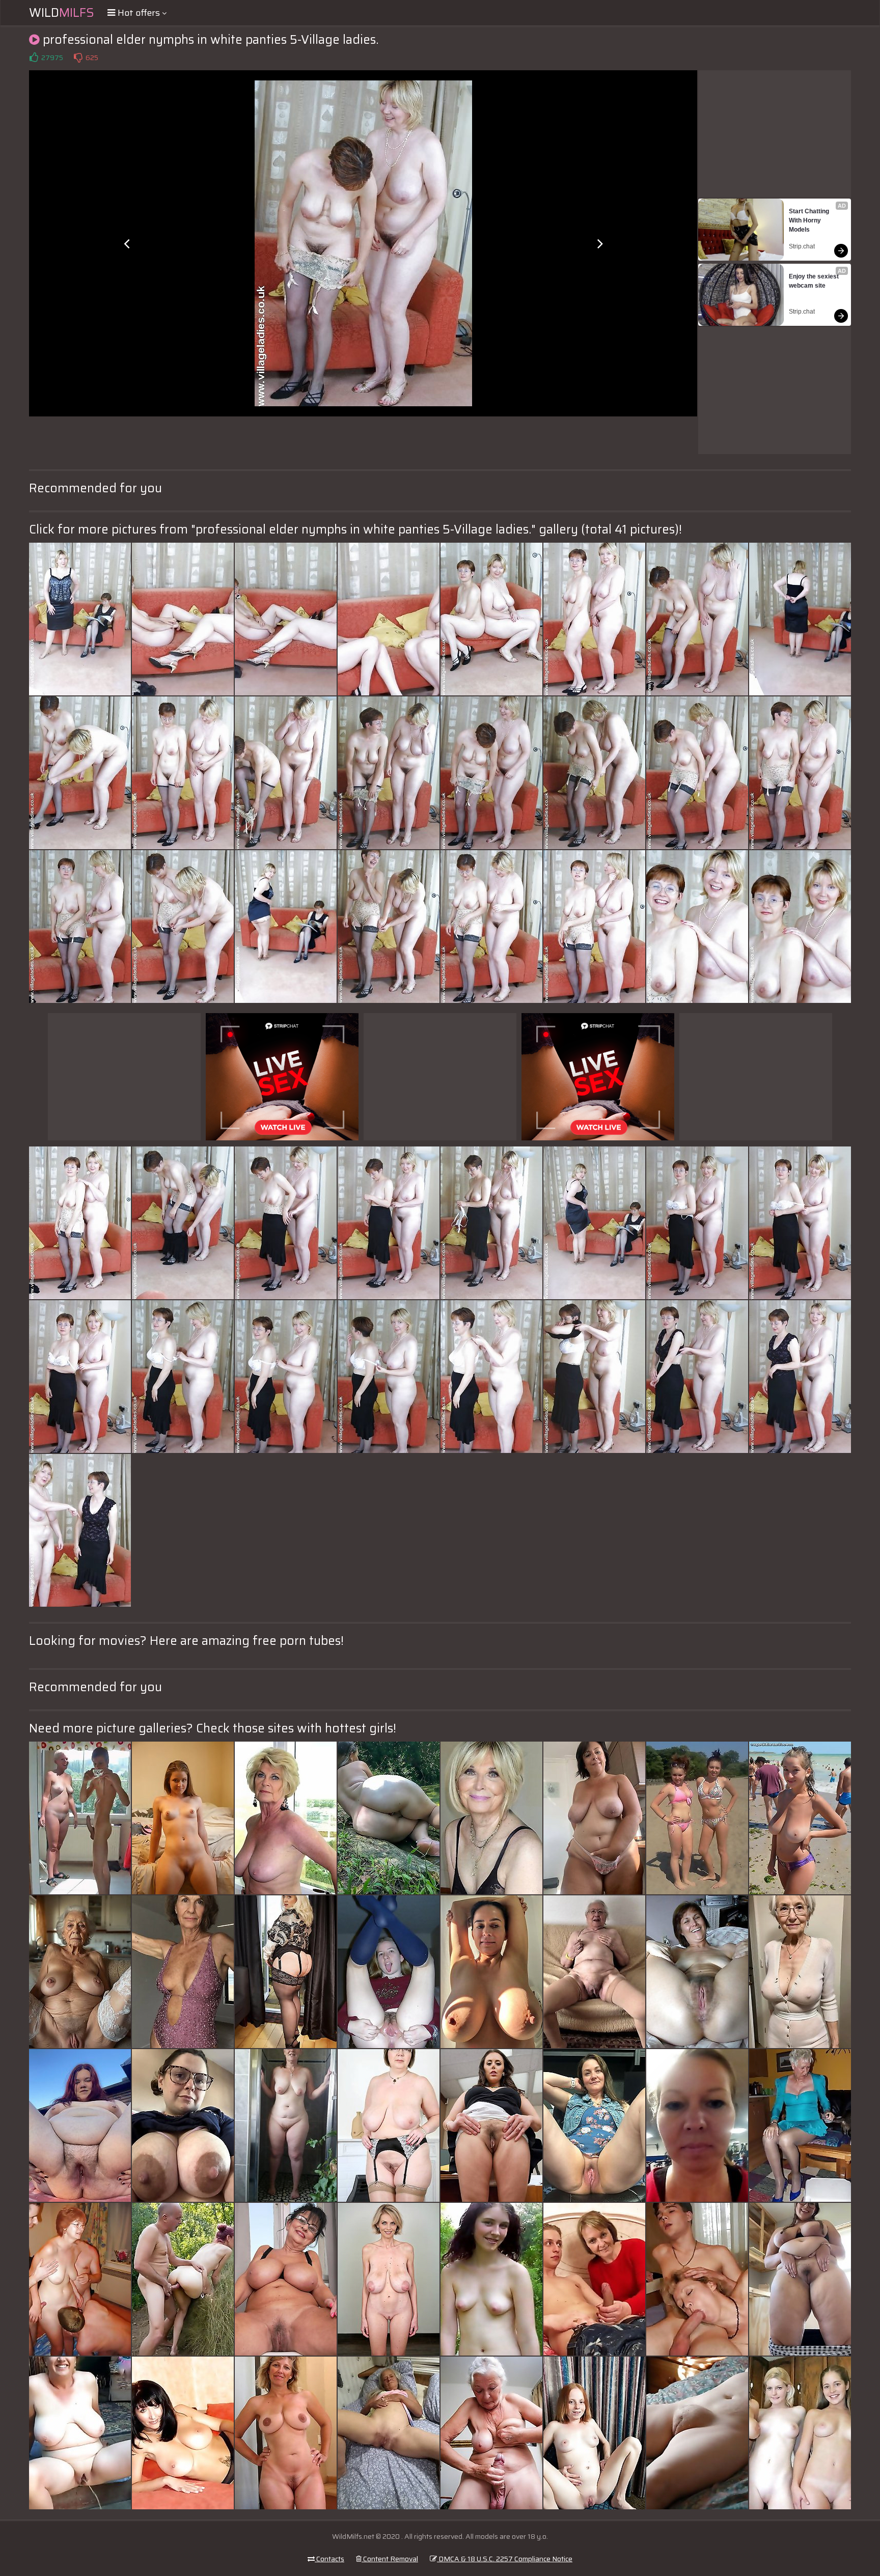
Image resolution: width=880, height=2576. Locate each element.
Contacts (329, 2559)
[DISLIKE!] (78, 58)
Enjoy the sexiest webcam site (815, 281)
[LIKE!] (34, 58)
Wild (62, 13)
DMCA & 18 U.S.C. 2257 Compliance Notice (505, 2559)
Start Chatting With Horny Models (810, 220)
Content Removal (390, 2559)
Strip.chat (802, 246)
